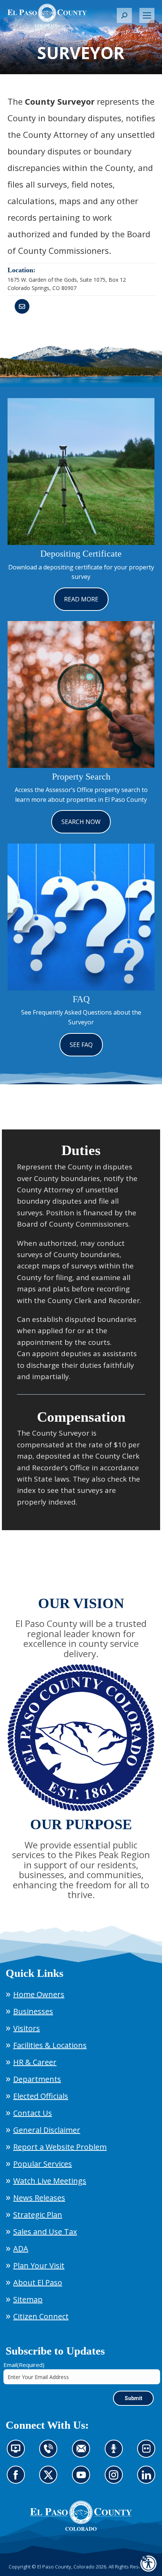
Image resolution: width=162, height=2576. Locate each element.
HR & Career (35, 2062)
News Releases (39, 2198)
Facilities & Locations (50, 2045)
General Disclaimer (47, 2130)
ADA (21, 2249)
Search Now (81, 822)
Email (24, 2365)
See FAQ (81, 1045)
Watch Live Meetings (50, 2181)
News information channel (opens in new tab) (18, 2453)
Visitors (27, 2028)
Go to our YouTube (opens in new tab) (83, 2479)
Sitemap (28, 2299)
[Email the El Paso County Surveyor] (22, 306)
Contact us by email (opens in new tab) (83, 2453)
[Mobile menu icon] (147, 15)
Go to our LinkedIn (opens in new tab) (148, 2479)
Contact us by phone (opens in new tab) (50, 2453)
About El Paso (38, 2282)
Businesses (33, 2011)
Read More (81, 599)
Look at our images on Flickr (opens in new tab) (149, 2453)
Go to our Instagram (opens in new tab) (116, 2479)
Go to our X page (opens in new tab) (50, 2479)
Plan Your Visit (39, 2265)
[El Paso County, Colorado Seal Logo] (81, 2529)
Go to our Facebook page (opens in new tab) (18, 2479)
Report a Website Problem (60, 2147)
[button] (124, 15)
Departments (37, 2079)
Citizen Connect (41, 2316)
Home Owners (39, 1994)
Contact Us (33, 2113)
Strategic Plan (38, 2215)
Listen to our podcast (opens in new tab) (116, 2453)
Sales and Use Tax (45, 2232)
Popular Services (43, 2164)
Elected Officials (41, 2096)
